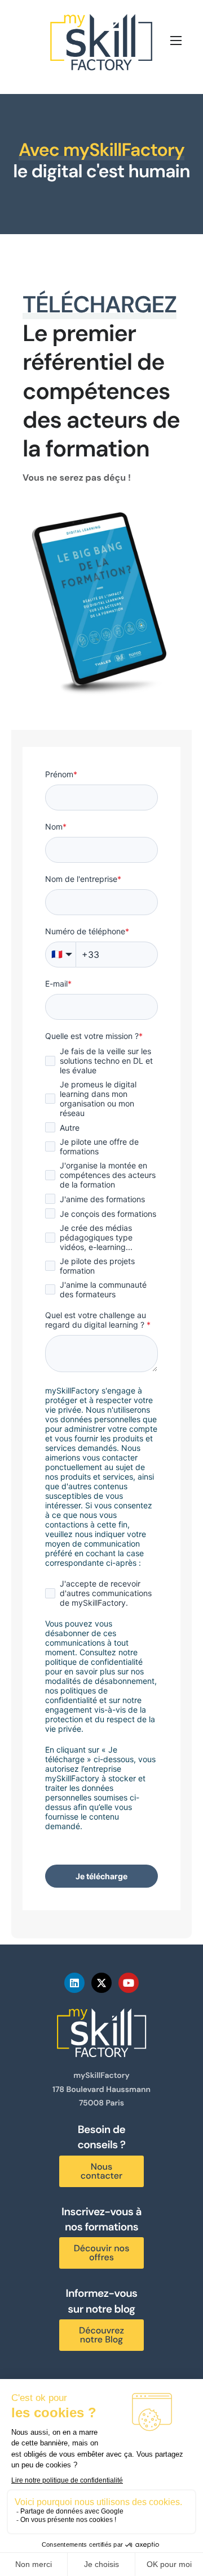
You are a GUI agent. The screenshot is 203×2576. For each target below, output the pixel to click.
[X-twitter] (101, 1983)
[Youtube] (129, 1983)
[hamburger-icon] (176, 41)
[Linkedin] (74, 1983)
